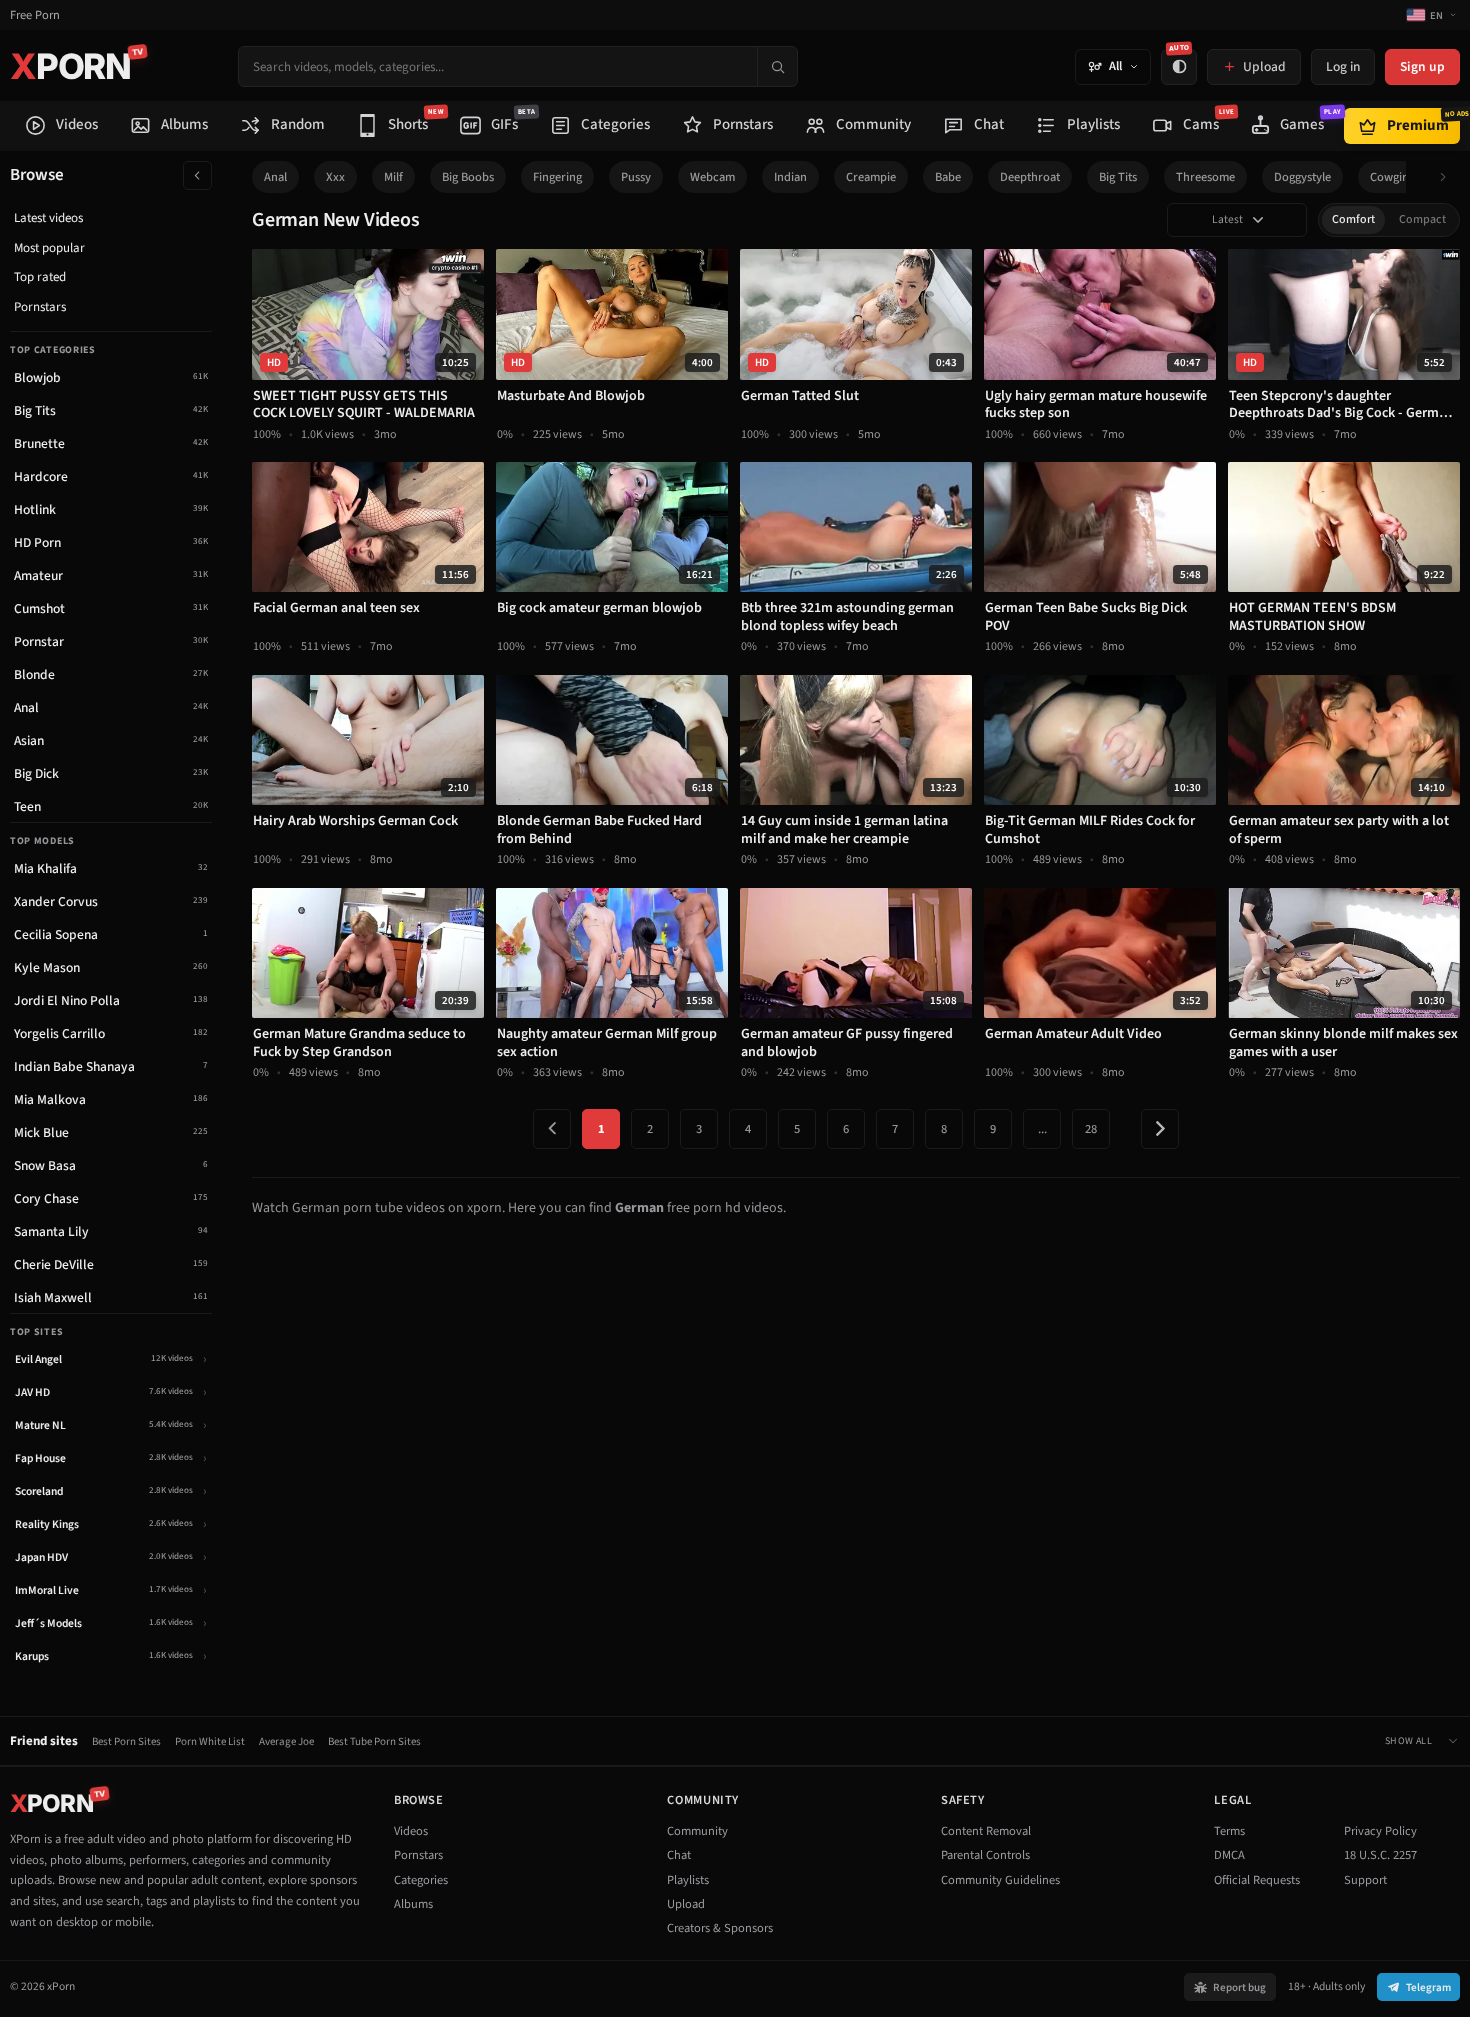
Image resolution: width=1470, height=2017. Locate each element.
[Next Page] (1160, 1129)
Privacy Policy (1380, 1831)
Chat (679, 1855)
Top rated (40, 277)
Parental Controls (985, 1855)
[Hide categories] (197, 175)
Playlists (688, 1880)
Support (1365, 1880)
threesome (1205, 177)
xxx (335, 177)
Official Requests (1257, 1880)
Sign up (1422, 66)
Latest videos (48, 218)
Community (697, 1831)
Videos (411, 1831)
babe (948, 177)
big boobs (468, 177)
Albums (413, 1904)
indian (790, 177)
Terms (1229, 1831)
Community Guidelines (1000, 1880)
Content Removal (986, 1831)
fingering (557, 177)
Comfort (1353, 219)
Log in (1343, 66)
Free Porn (35, 15)
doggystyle (1302, 177)
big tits (1118, 177)
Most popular (49, 248)
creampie (871, 177)
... (1042, 1129)
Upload (686, 1904)
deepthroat (1030, 177)
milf (393, 177)
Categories (421, 1880)
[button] (1448, 177)
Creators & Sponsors (720, 1928)
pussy (636, 177)
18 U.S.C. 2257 (1380, 1855)
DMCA (1229, 1855)
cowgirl (1390, 177)
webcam (712, 177)
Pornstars (40, 307)
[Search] (777, 66)
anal (275, 177)
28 (1091, 1129)
